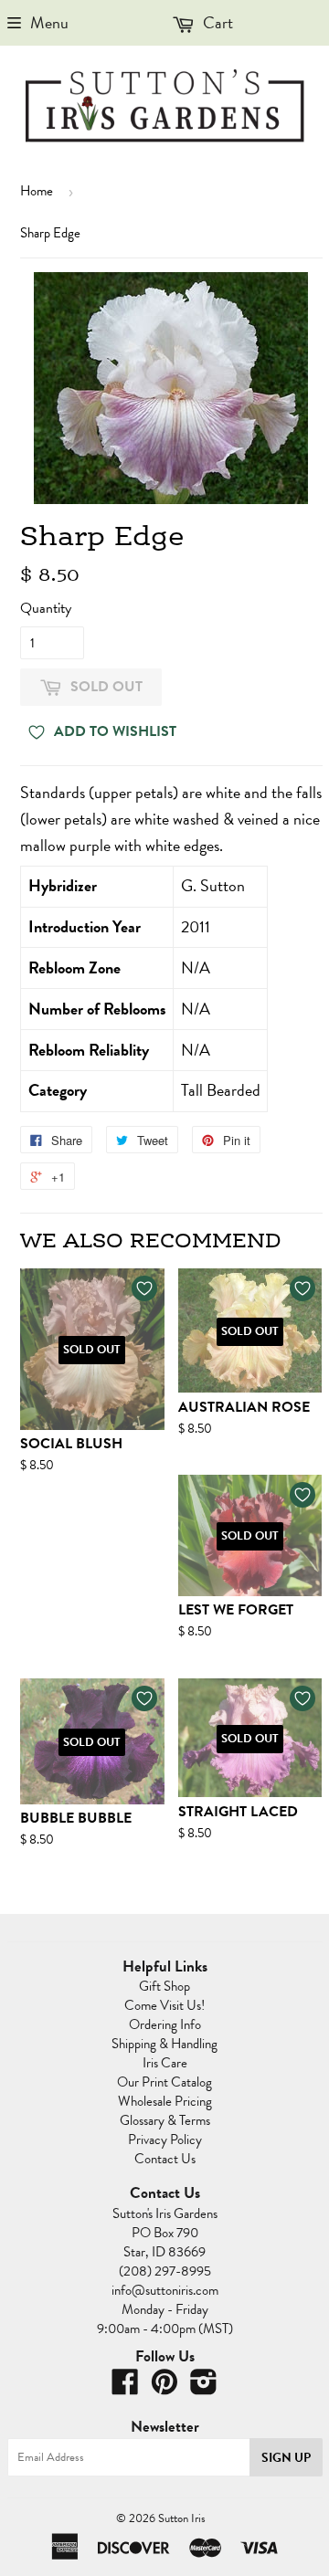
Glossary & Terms (165, 2120)
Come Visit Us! (164, 2005)
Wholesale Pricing (165, 2101)
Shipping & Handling (164, 2044)
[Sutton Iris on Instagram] (204, 2388)
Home (37, 191)
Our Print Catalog (164, 2082)
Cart (216, 22)
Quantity (46, 608)
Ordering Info (165, 2024)
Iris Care (165, 2063)
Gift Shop (164, 1986)
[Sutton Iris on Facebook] (125, 2388)
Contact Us (165, 2159)
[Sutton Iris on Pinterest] (164, 2388)
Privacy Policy (165, 2140)
